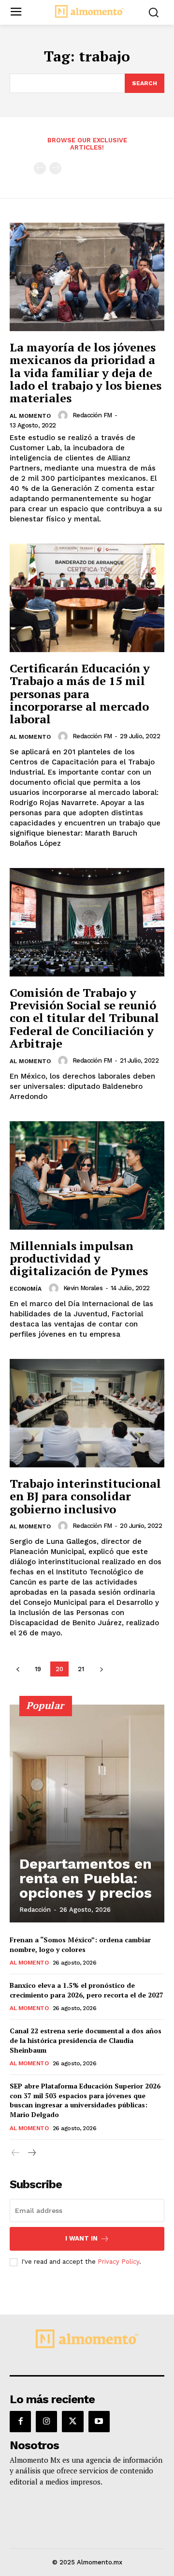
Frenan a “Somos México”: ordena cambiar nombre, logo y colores (80, 1944)
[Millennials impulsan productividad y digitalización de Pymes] (87, 1175)
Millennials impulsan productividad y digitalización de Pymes (79, 1258)
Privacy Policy (118, 2262)
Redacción (35, 1910)
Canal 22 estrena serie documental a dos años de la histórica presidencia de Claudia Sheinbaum (86, 2040)
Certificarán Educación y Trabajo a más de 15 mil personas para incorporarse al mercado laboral (80, 694)
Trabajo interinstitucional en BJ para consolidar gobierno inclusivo (85, 1496)
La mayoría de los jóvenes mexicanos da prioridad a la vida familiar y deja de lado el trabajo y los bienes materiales (86, 373)
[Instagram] (46, 2422)
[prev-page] (40, 168)
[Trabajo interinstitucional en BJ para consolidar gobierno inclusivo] (87, 1413)
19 (38, 1669)
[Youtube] (99, 2422)
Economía (26, 1289)
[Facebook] (20, 2422)
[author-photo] (64, 415)
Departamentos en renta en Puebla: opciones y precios (86, 1878)
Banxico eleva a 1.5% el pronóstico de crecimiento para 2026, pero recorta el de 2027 (87, 1990)
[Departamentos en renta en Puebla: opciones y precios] (87, 1814)
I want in (81, 2238)
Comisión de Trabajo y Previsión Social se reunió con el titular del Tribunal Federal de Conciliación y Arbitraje (84, 1018)
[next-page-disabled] (55, 168)
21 (81, 1669)
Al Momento (30, 416)
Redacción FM (92, 415)
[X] (72, 2422)
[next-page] (101, 1669)
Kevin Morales (83, 1288)
